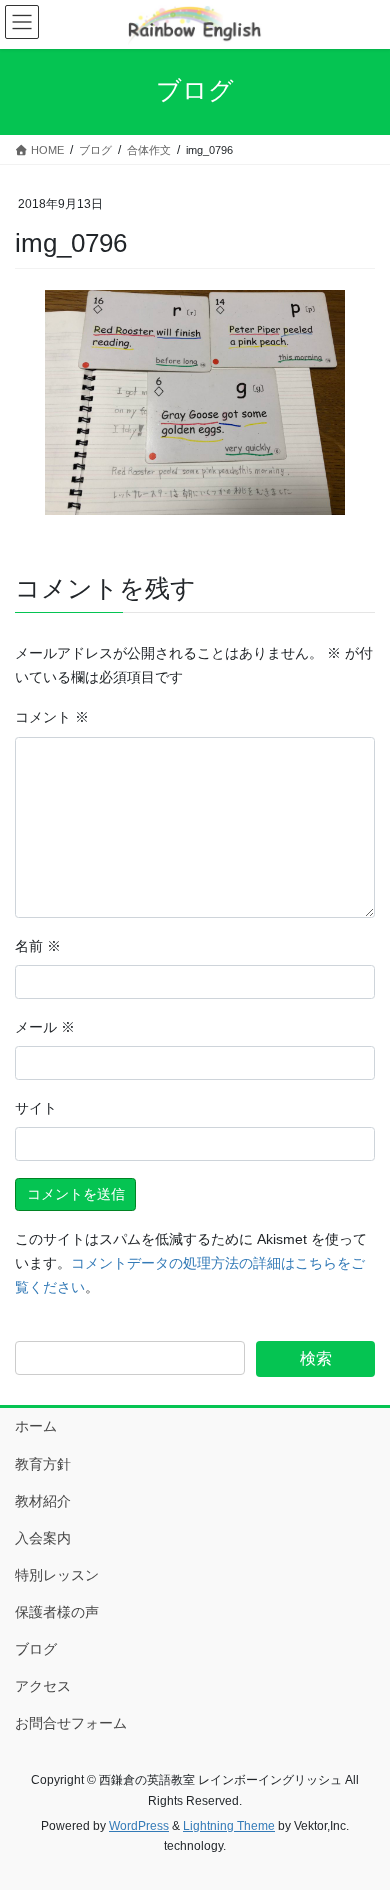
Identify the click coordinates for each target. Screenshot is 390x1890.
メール (45, 1027)
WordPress (139, 1826)
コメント (52, 717)
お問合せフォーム (71, 1723)
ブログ (36, 1649)
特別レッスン (57, 1575)
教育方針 (43, 1464)
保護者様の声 (57, 1612)
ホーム (36, 1426)
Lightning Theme (229, 1826)
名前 (38, 946)
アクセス (43, 1686)
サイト (36, 1108)
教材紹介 (43, 1501)
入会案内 (43, 1538)
